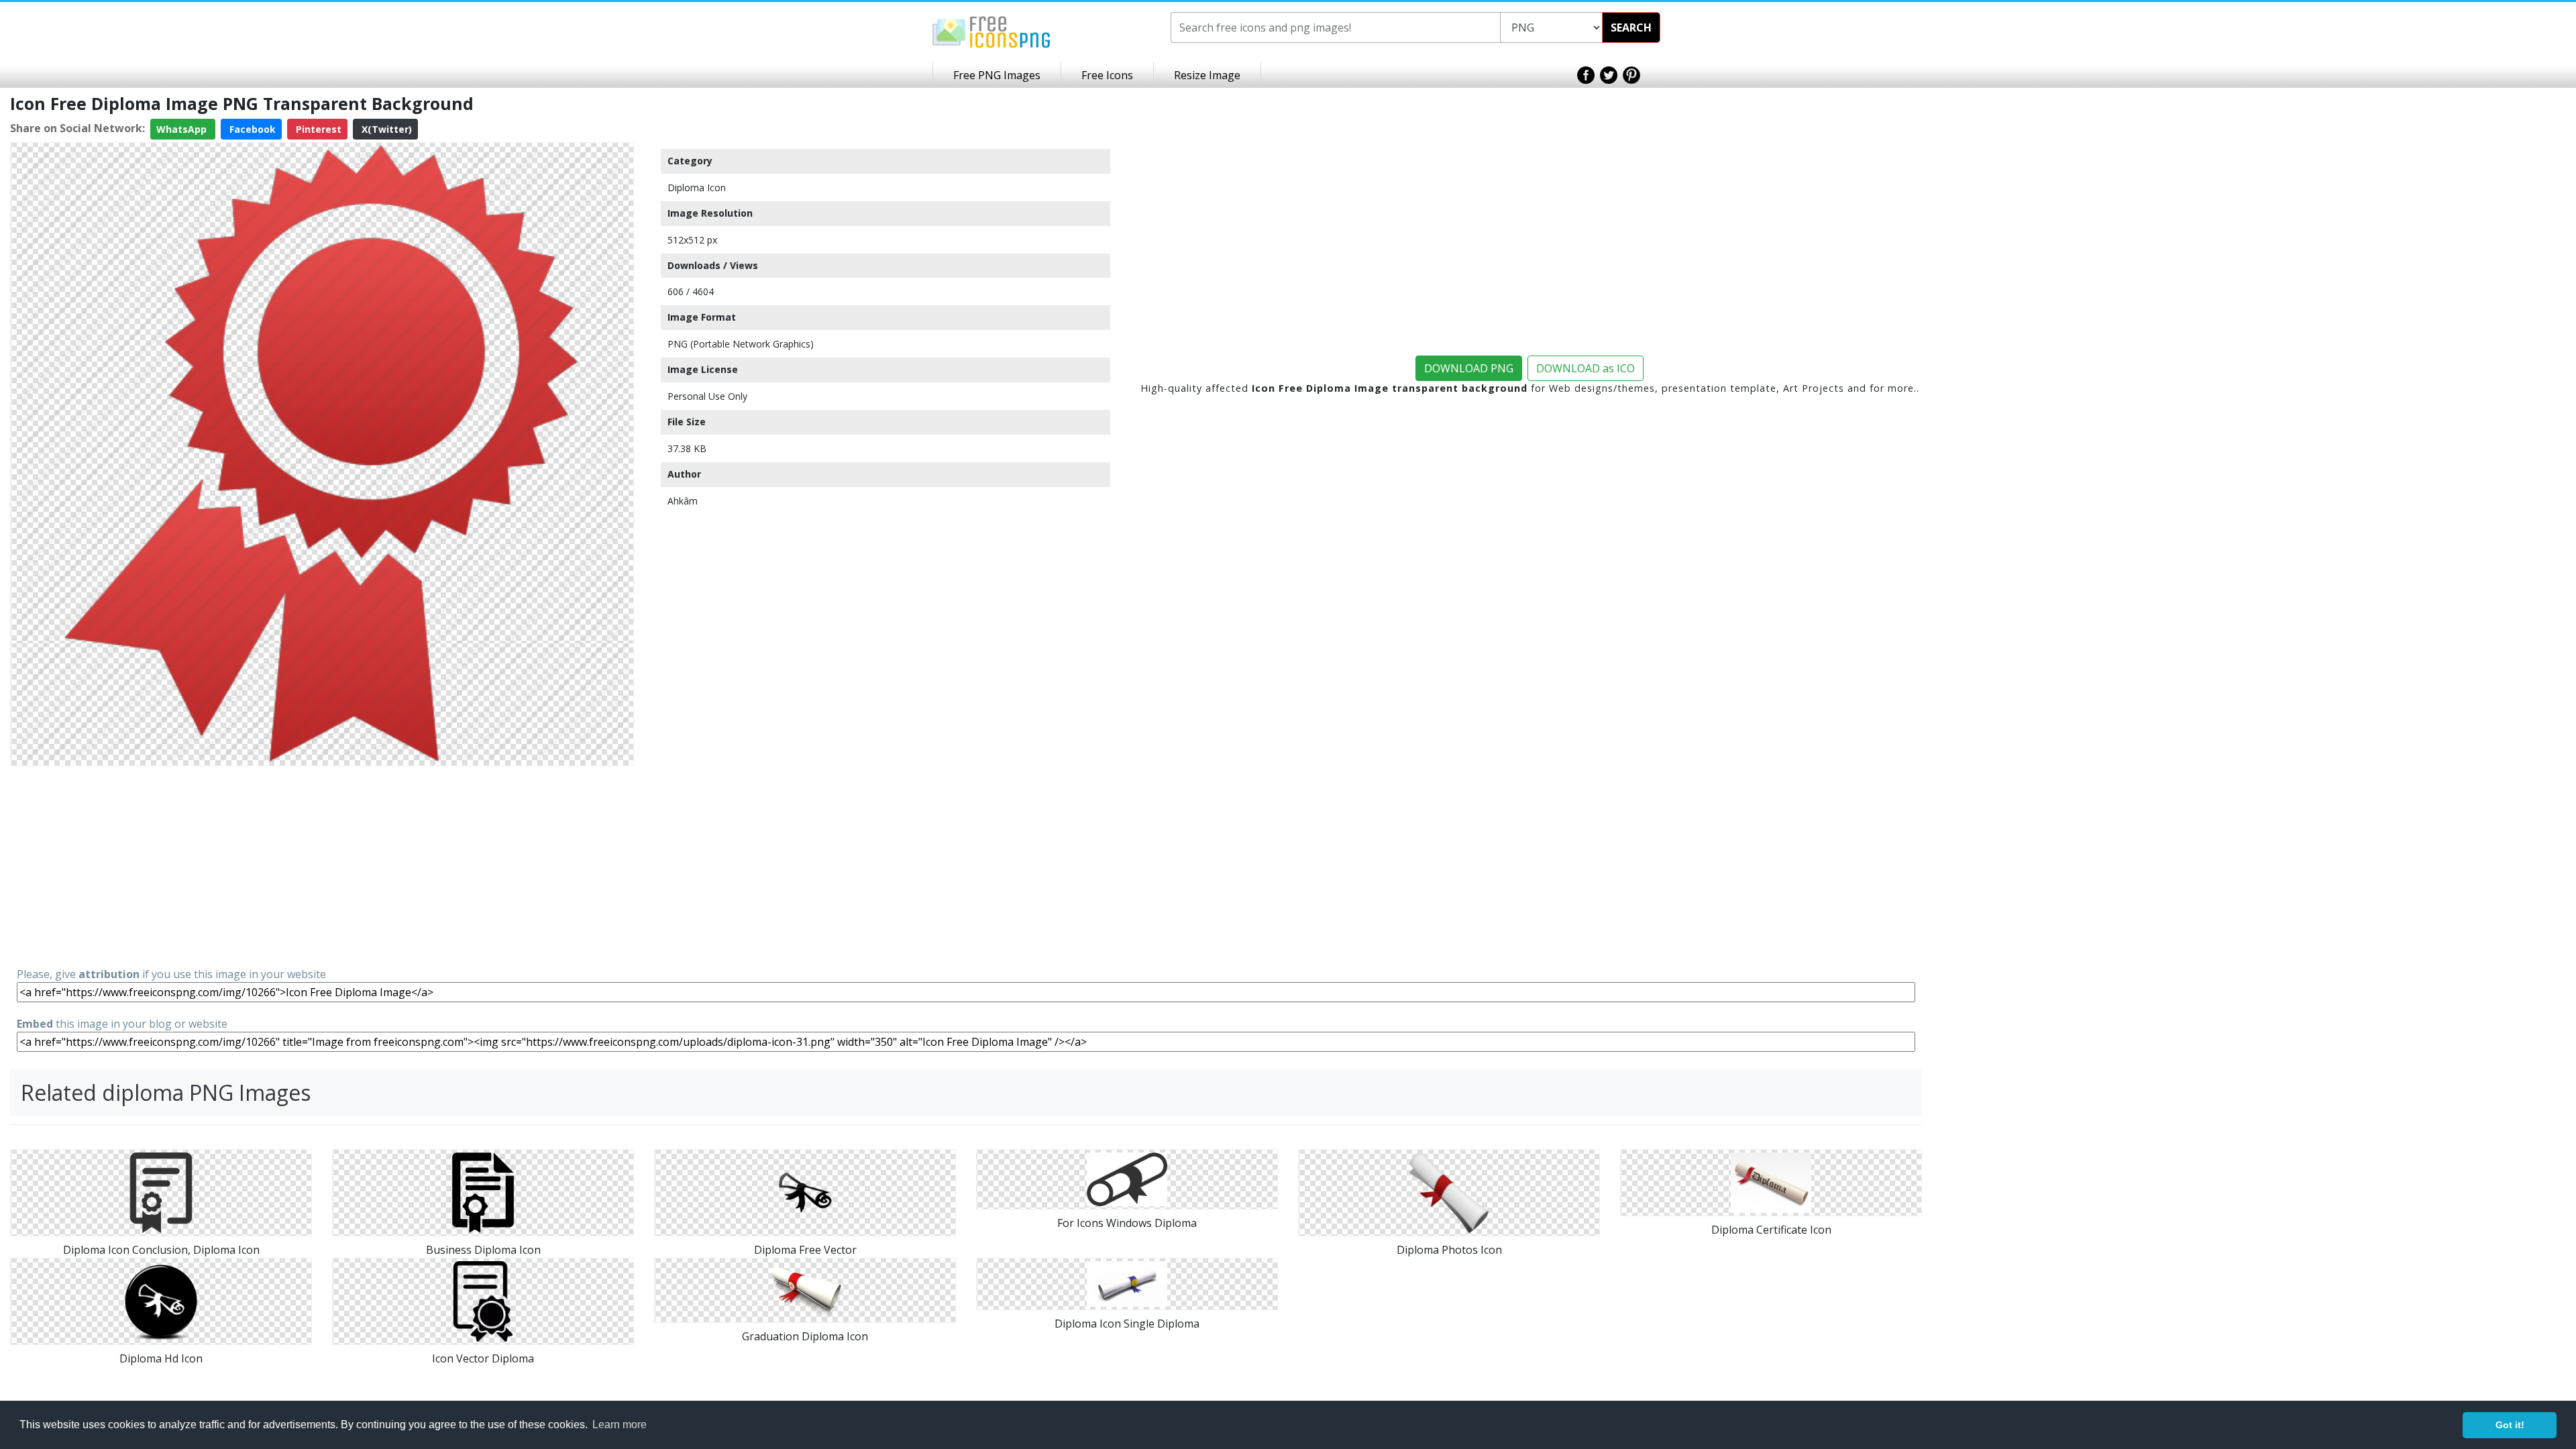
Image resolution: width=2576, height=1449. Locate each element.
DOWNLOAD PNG (1469, 368)
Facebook (251, 129)
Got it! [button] (2510, 1425)
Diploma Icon (697, 187)
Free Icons (1107, 75)
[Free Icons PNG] (991, 31)
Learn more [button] (620, 1425)
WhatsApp (183, 129)
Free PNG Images (997, 75)
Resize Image (1207, 75)
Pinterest (317, 129)
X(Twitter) (385, 129)
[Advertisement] (322, 865)
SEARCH (1631, 28)
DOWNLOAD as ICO (1586, 368)
